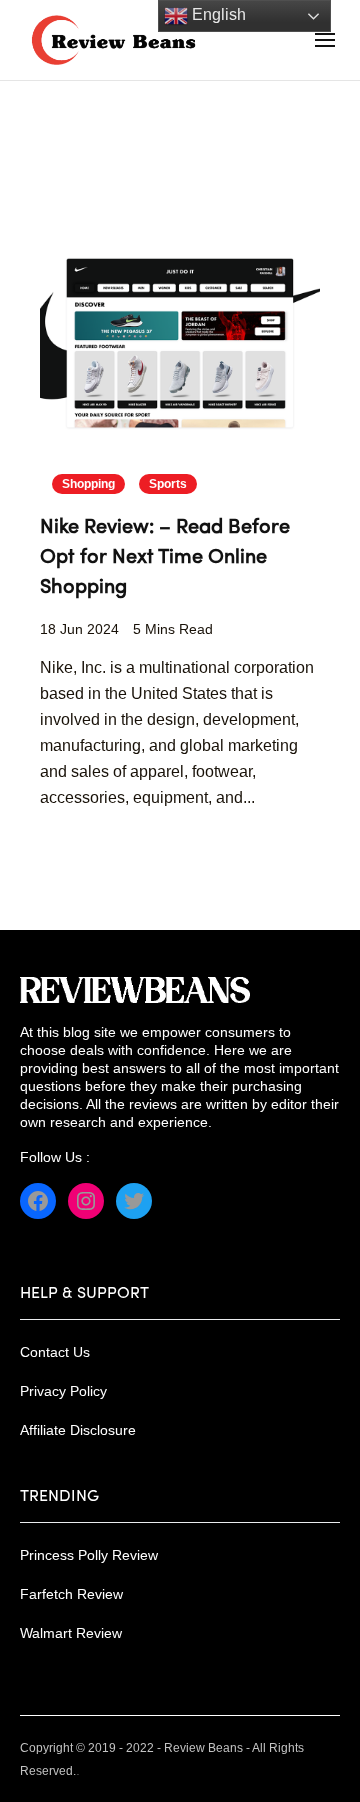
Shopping (88, 484)
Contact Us (55, 1352)
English (217, 14)
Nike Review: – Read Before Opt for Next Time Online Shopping (165, 558)
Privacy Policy (63, 1391)
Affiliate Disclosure (78, 1430)
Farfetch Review (71, 1594)
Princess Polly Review (89, 1555)
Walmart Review (71, 1633)
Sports (168, 484)
